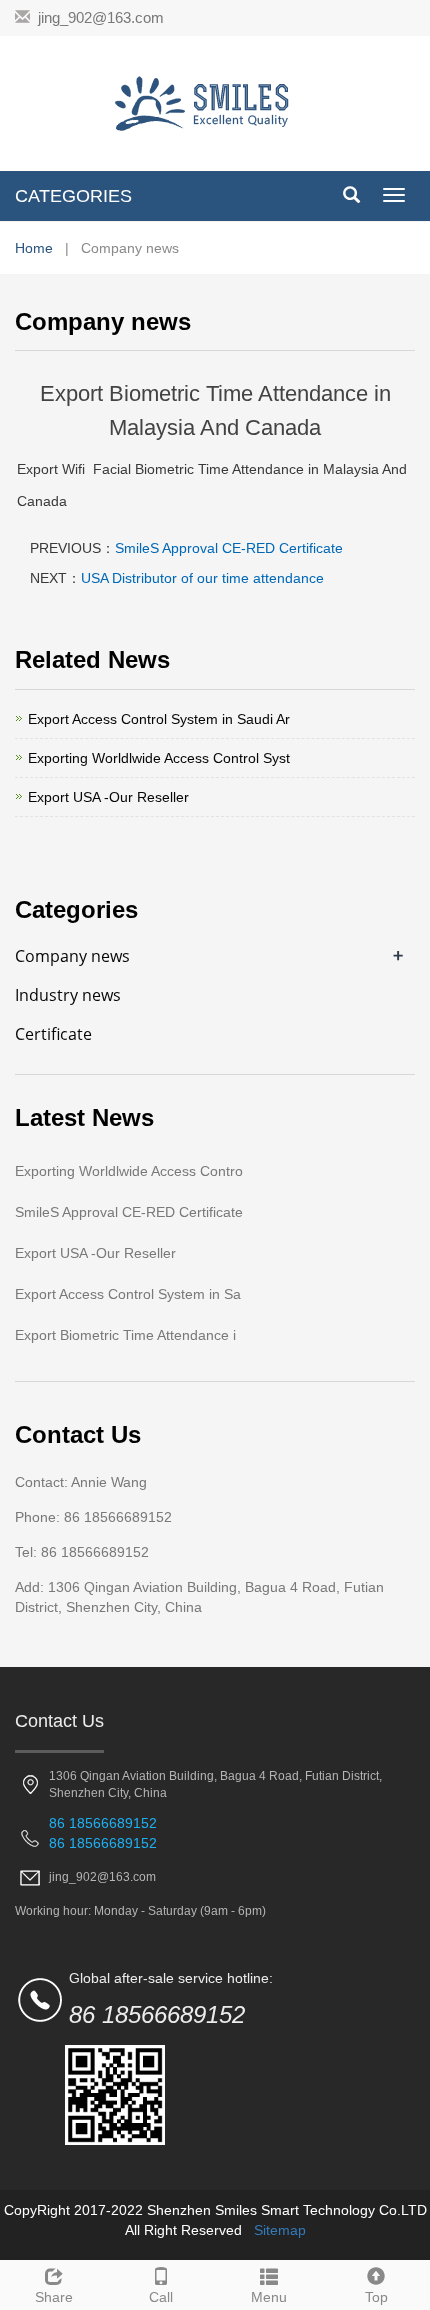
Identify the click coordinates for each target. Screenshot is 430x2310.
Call (161, 2297)
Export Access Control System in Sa (128, 1294)
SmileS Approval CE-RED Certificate (229, 548)
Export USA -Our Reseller (108, 797)
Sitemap (280, 2230)
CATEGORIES (73, 196)
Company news (72, 956)
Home (34, 248)
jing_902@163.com (101, 17)
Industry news (68, 995)
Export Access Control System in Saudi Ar (159, 719)
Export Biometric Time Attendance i (125, 1335)
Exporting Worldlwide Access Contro (129, 1171)
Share (54, 2297)
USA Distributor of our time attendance (202, 578)
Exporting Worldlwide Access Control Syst (159, 758)
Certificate (53, 1034)
